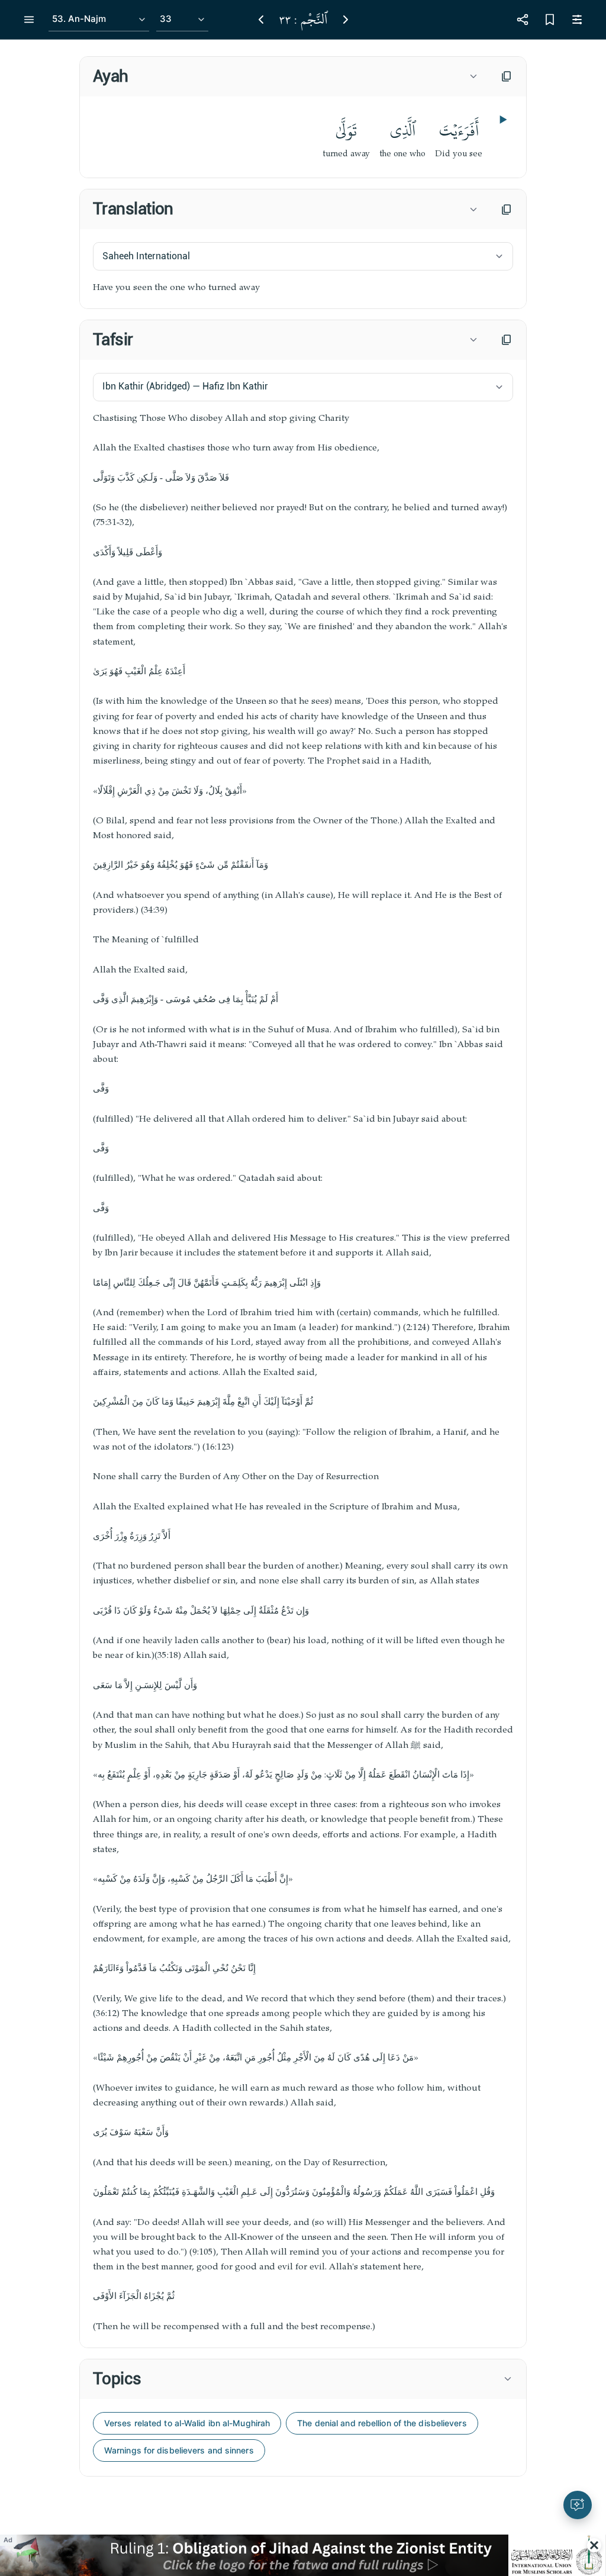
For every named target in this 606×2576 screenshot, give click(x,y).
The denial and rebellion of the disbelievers (382, 2423)
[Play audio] (502, 120)
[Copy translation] (507, 210)
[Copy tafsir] (507, 340)
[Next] (346, 20)
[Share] (523, 20)
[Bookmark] (550, 20)
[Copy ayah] (507, 76)
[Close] (594, 2545)
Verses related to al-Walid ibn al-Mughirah (187, 2423)
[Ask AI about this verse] (578, 2505)
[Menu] (29, 20)
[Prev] (261, 20)
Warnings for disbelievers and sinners (179, 2450)
